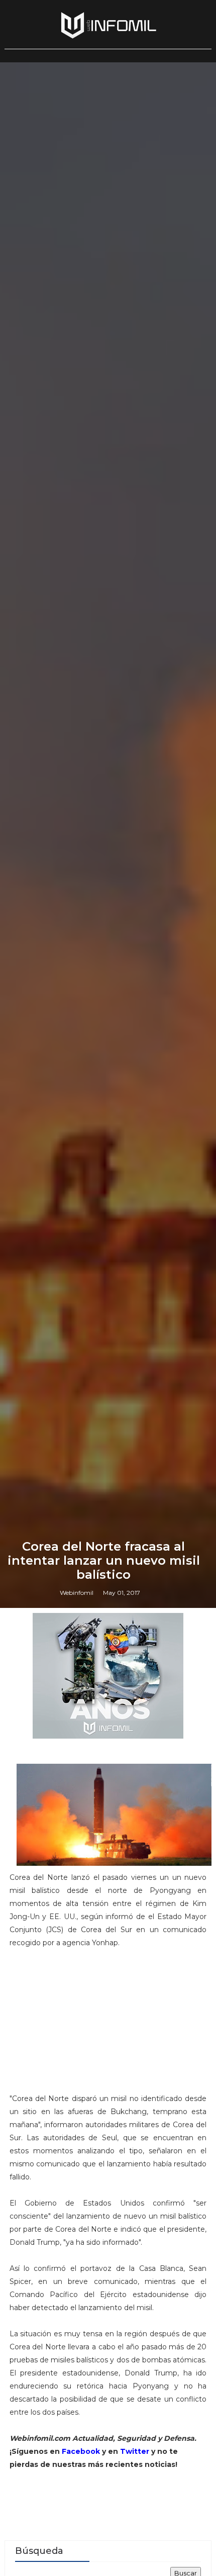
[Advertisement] (108, 2025)
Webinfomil (77, 1593)
